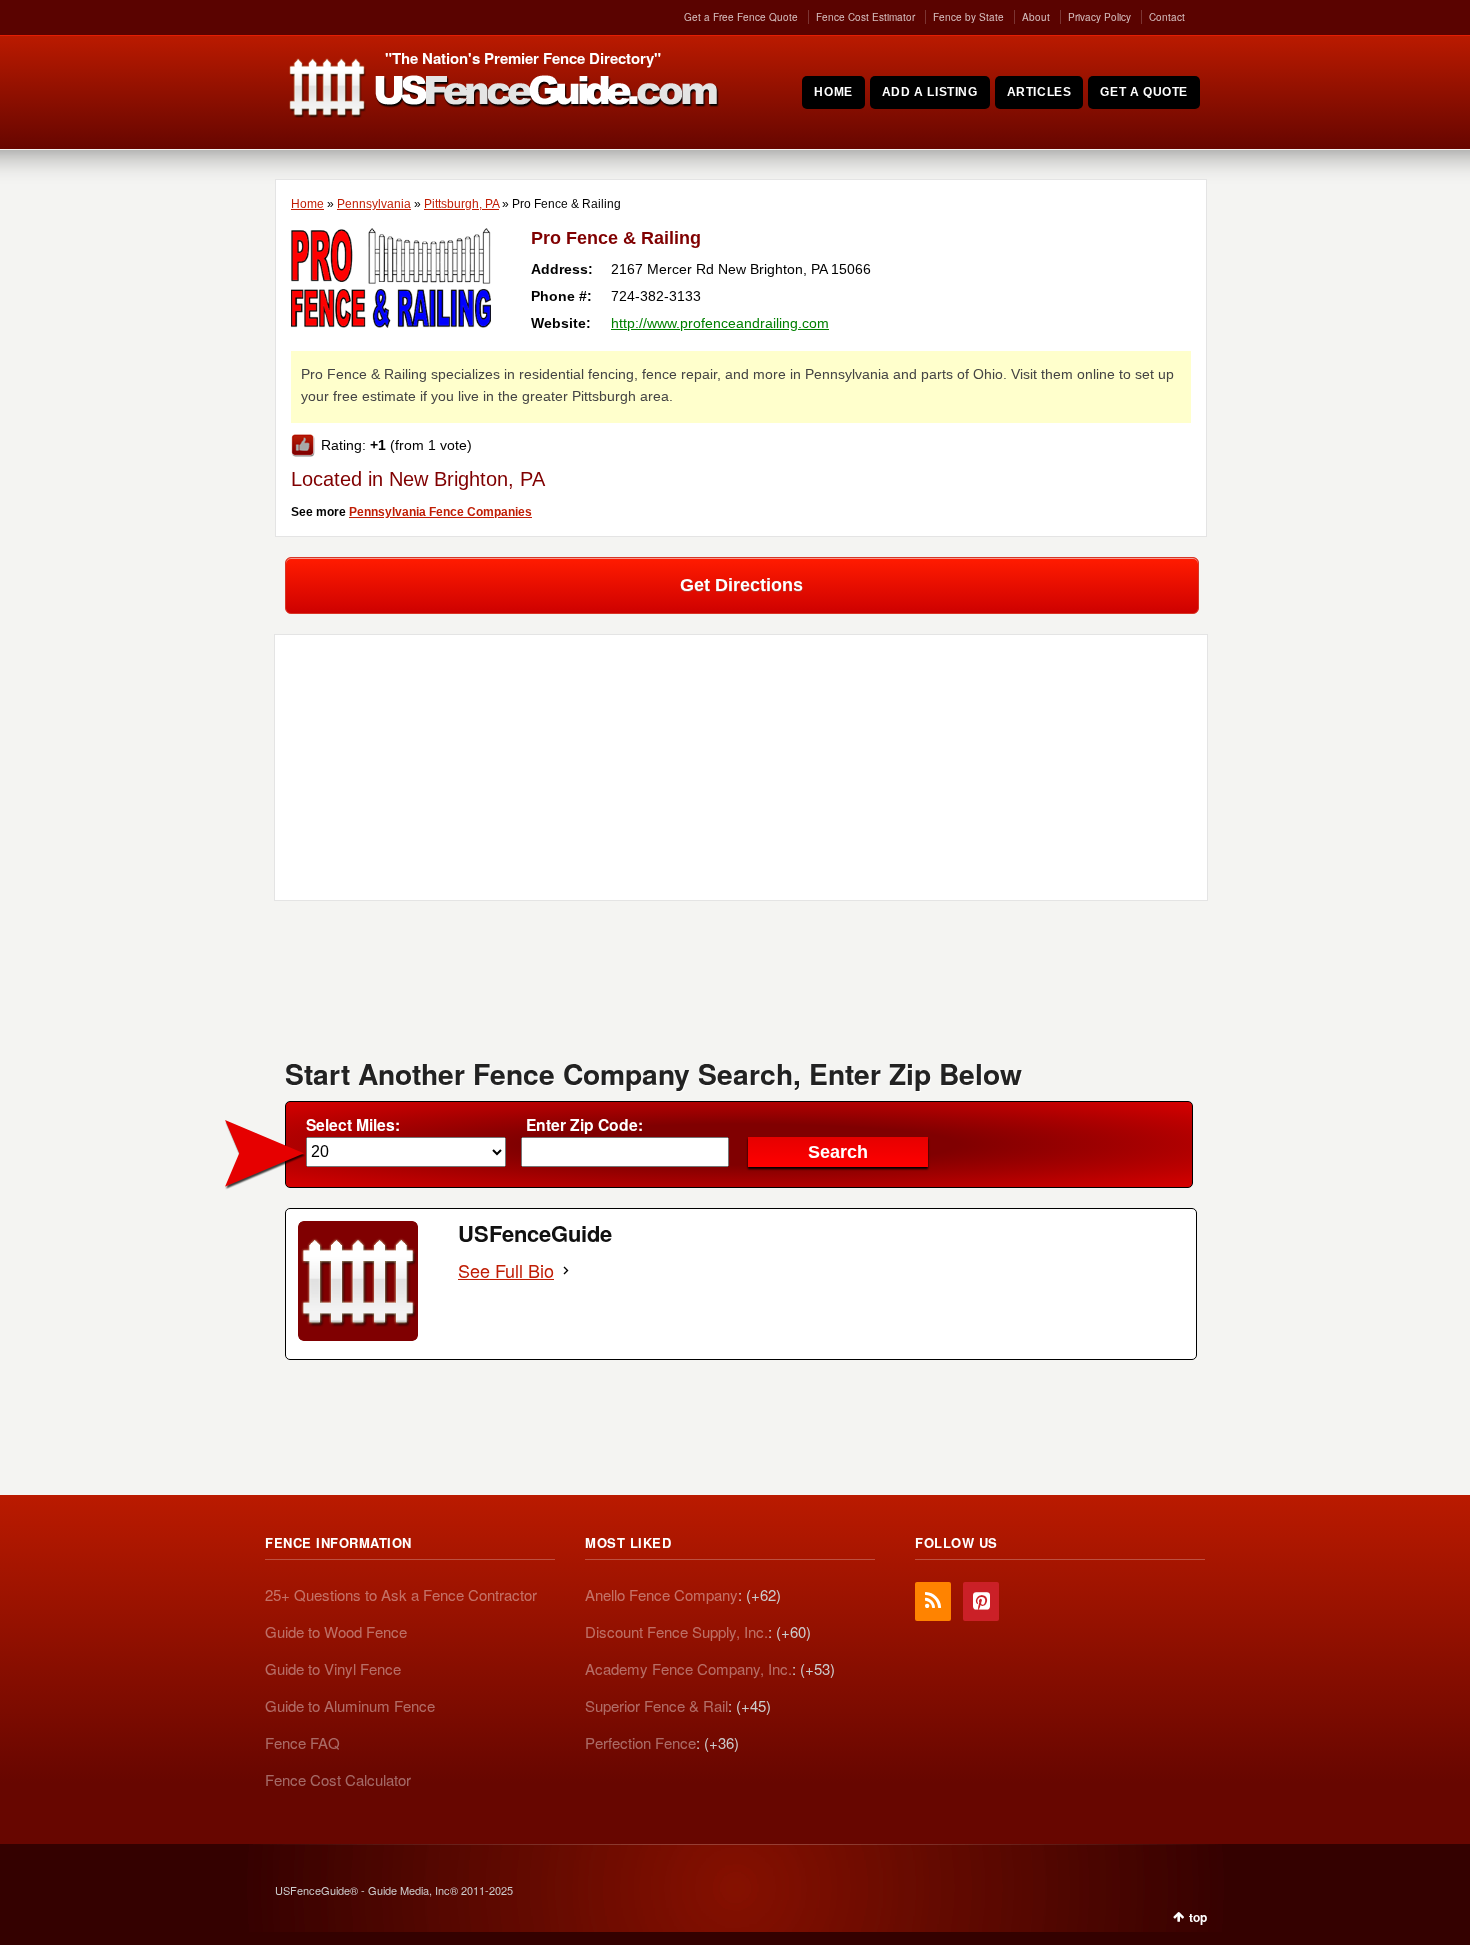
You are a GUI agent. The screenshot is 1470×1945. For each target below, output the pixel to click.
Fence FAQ (302, 1742)
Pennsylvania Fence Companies (440, 512)
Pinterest (981, 1601)
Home (307, 204)
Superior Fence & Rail (656, 1705)
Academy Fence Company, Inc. (688, 1668)
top (1198, 1917)
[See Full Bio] (566, 1270)
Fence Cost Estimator (865, 17)
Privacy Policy (1099, 17)
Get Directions (741, 585)
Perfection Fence (640, 1742)
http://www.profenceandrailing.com (720, 323)
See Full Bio (506, 1270)
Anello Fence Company (661, 1594)
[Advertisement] (741, 986)
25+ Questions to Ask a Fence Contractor (401, 1594)
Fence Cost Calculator (338, 1779)
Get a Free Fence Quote (741, 17)
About (1036, 17)
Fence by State (968, 17)
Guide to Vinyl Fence (333, 1668)
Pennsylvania (374, 204)
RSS (933, 1601)
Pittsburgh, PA (461, 204)
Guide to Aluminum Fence (350, 1705)
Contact (1167, 17)
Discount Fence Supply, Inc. (676, 1631)
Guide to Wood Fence (336, 1631)
